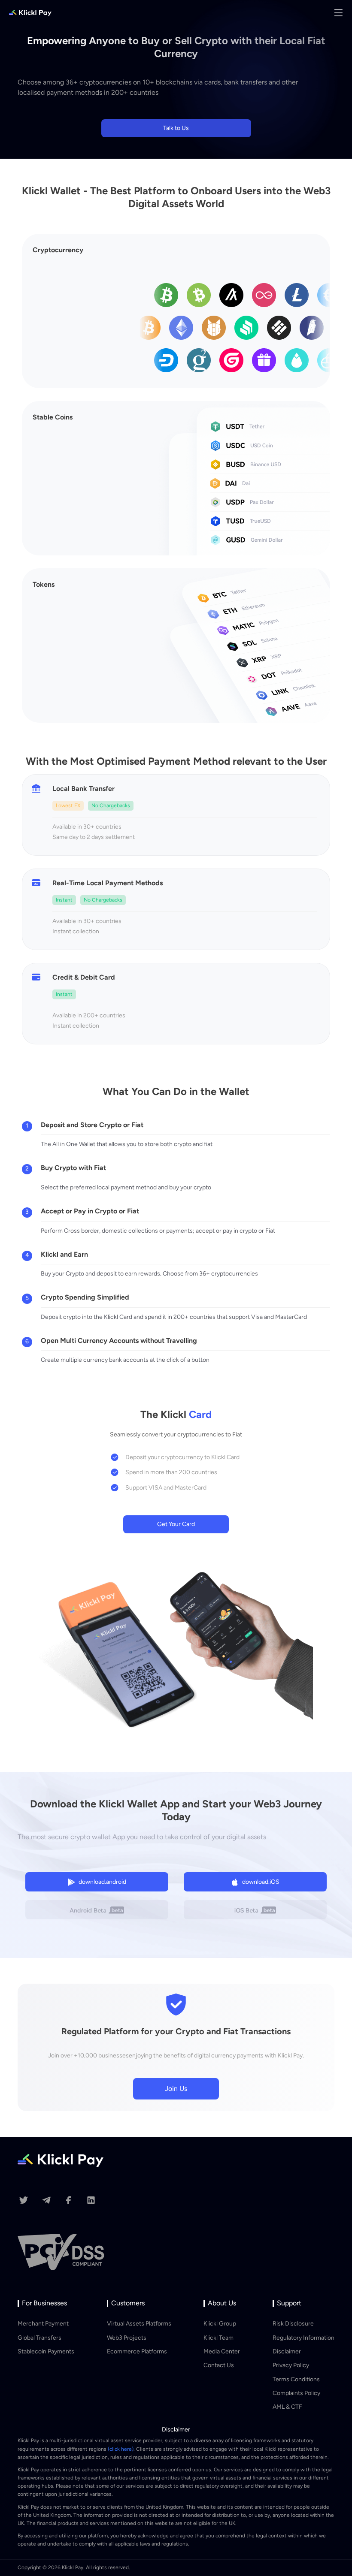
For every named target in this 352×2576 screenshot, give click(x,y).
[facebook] (69, 2202)
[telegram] (46, 2202)
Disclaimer (287, 2351)
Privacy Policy (291, 2365)
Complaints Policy (296, 2393)
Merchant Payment (43, 2324)
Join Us (176, 2089)
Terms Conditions (296, 2379)
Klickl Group (220, 2324)
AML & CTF (287, 2407)
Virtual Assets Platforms (139, 2324)
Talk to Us (176, 128)
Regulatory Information (303, 2338)
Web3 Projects (127, 2338)
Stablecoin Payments (46, 2351)
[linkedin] (91, 2202)
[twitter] (23, 2202)
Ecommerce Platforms (137, 2351)
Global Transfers (39, 2338)
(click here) (121, 2449)
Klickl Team (218, 2338)
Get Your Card (176, 1524)
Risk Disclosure (293, 2324)
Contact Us (219, 2365)
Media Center (222, 2351)
